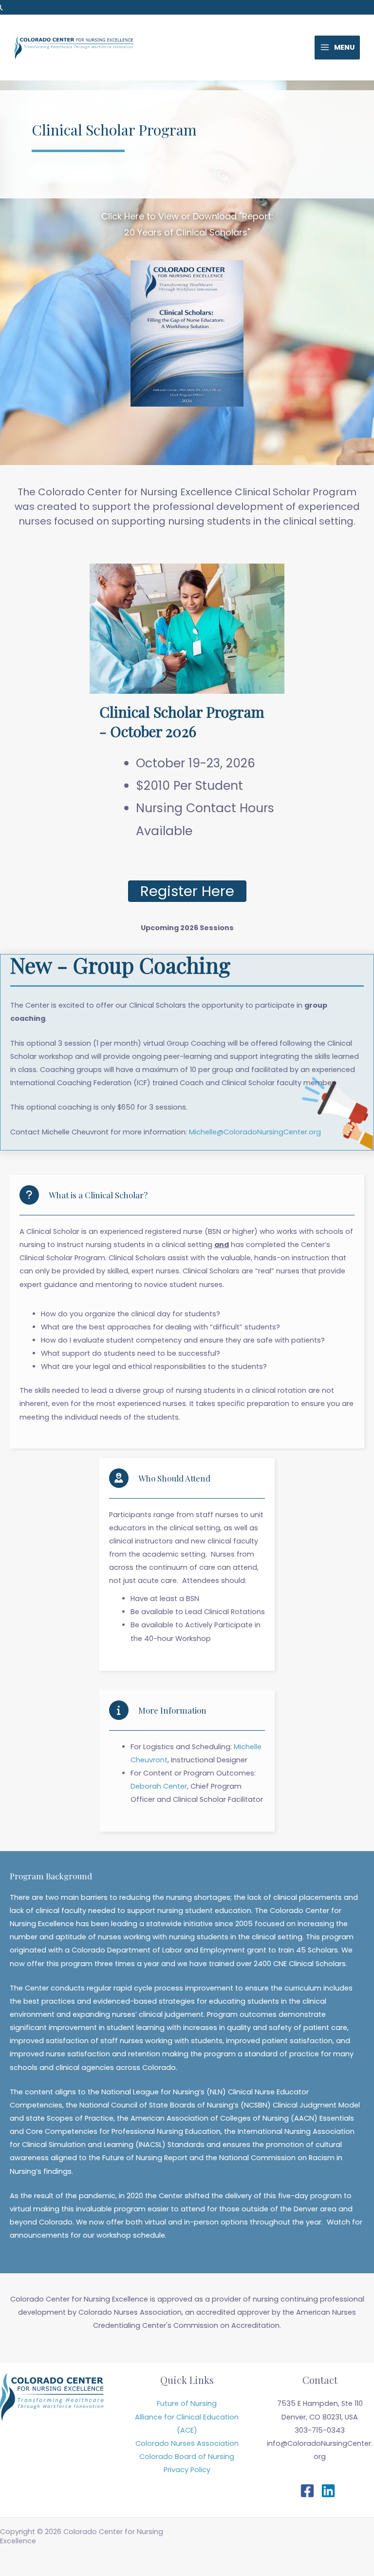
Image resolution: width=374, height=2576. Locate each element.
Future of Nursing (187, 2403)
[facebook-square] (309, 2491)
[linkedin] (330, 2491)
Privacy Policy (187, 2470)
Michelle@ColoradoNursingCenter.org (255, 1132)
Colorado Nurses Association (187, 2443)
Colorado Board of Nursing (187, 2457)
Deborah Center (159, 1786)
